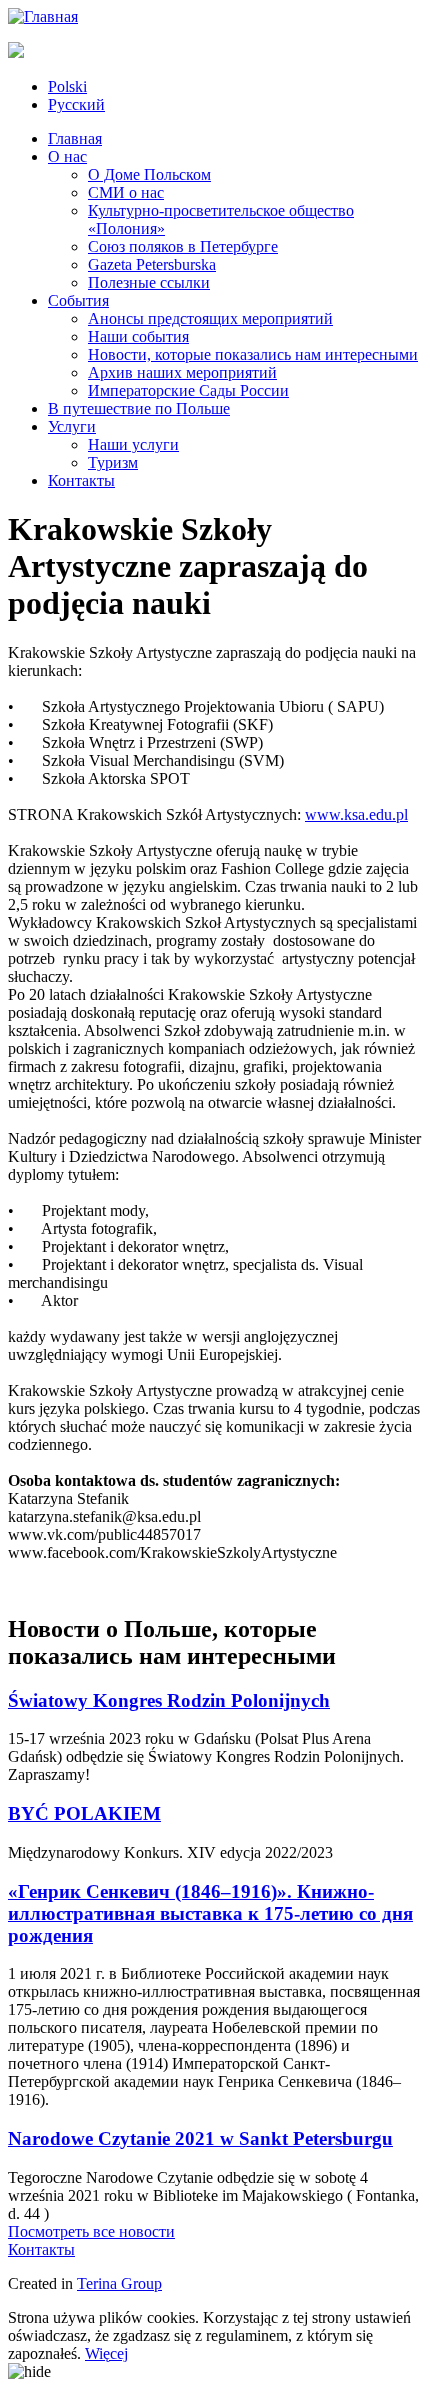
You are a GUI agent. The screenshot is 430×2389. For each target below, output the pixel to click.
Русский (76, 104)
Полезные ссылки (149, 282)
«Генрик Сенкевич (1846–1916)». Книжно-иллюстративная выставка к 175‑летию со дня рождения (210, 1913)
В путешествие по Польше (139, 408)
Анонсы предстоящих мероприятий (210, 318)
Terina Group (119, 2283)
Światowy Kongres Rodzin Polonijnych (169, 1700)
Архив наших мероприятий (182, 372)
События (78, 300)
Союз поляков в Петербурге (183, 246)
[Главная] (43, 16)
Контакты (81, 480)
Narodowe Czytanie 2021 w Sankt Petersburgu (200, 2138)
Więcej (106, 2353)
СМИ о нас (126, 192)
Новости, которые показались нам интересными (253, 354)
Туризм (113, 462)
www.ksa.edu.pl (356, 814)
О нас (67, 156)
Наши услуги (133, 444)
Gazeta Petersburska (152, 264)
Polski (67, 86)
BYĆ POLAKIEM (84, 1813)
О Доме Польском (149, 174)
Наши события (138, 336)
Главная (75, 138)
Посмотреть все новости (91, 2231)
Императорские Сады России (188, 390)
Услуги (72, 426)
